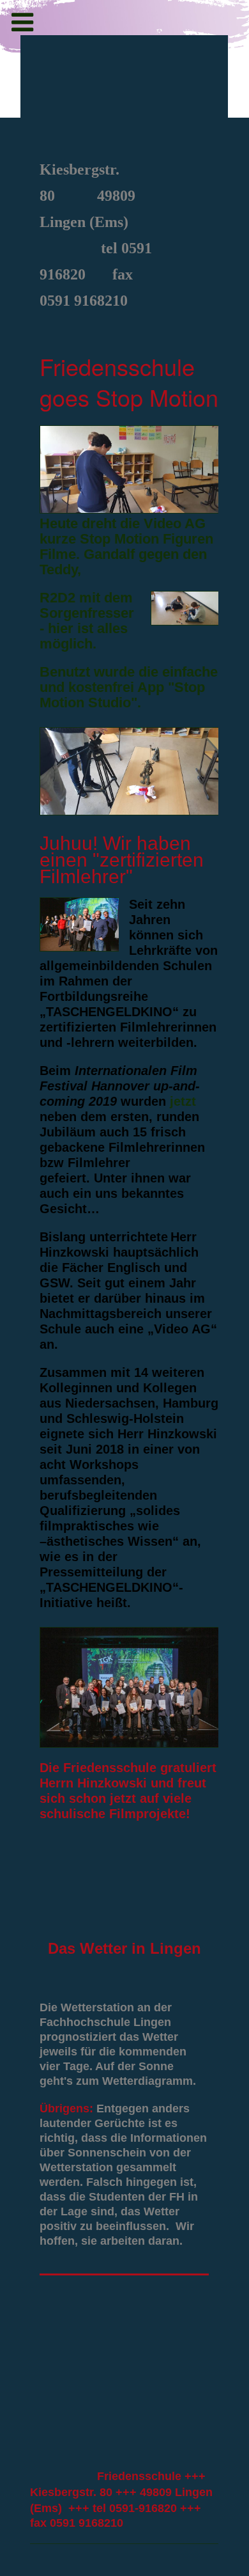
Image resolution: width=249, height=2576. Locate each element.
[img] (124, 94)
